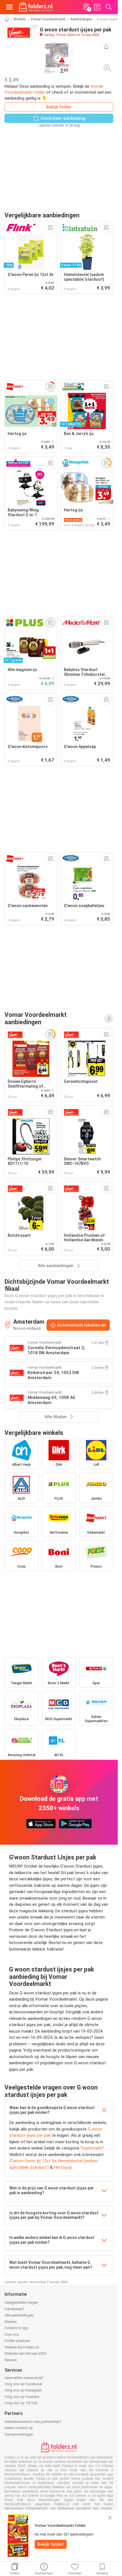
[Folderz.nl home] (36, 7)
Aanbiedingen (81, 19)
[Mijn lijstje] (97, 7)
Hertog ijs (63, 2167)
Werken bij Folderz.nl (22, 2347)
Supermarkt (92, 2148)
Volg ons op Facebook (23, 2384)
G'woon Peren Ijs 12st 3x (33, 2161)
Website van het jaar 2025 (25, 2353)
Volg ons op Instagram (23, 2390)
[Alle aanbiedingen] (109, 1019)
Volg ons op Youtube (22, 2397)
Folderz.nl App (16, 2328)
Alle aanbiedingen (19, 2315)
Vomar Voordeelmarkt (48, 19)
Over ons (12, 2334)
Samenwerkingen (19, 2434)
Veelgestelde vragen (21, 2302)
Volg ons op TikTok (21, 2403)
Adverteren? (14, 2309)
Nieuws (11, 2360)
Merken (11, 2322)
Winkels (20, 19)
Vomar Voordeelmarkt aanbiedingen (36, 1018)
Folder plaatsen (17, 2341)
